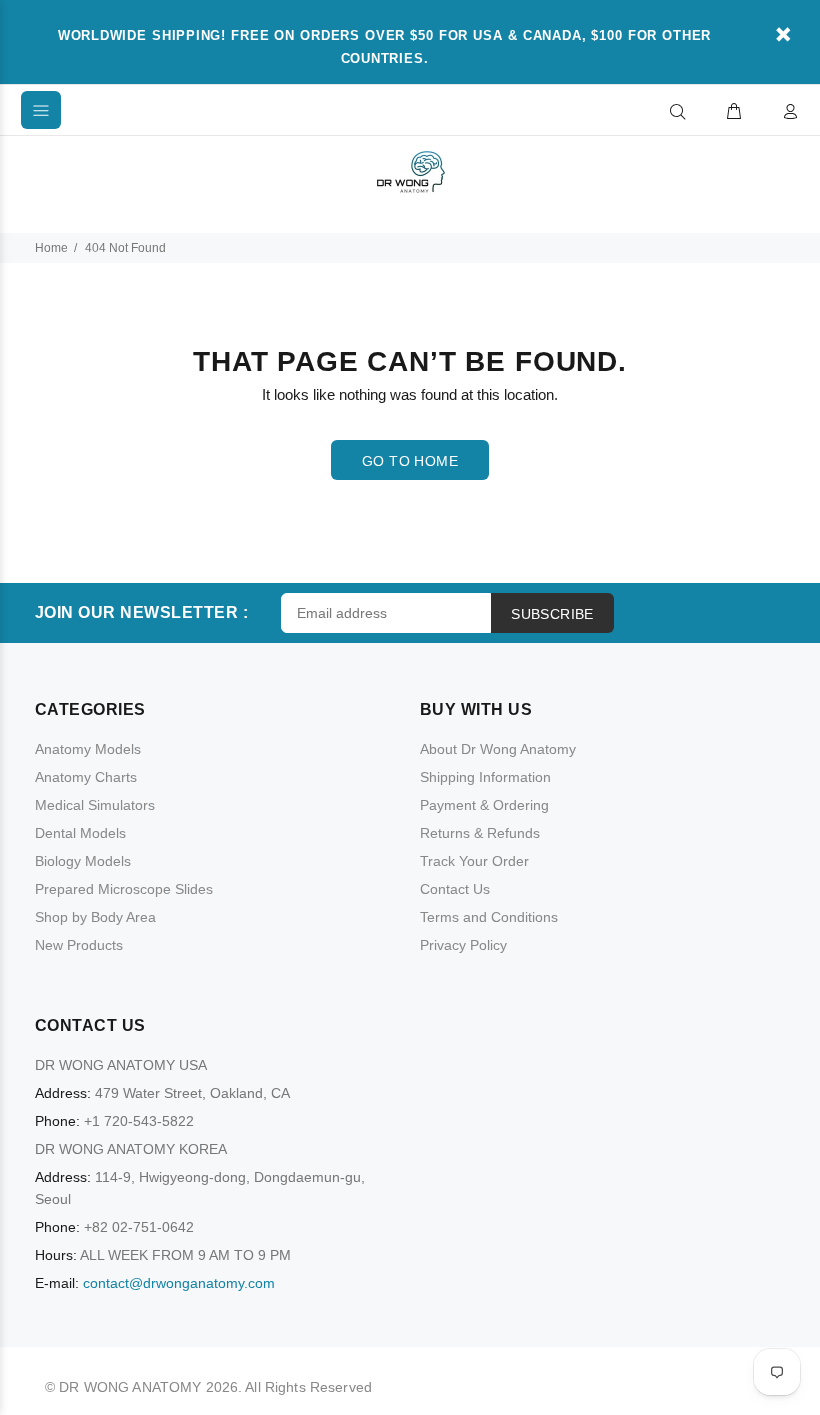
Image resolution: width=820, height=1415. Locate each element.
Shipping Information (485, 777)
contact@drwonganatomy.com (179, 1283)
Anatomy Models (88, 749)
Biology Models (83, 861)
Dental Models (80, 833)
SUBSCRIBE (552, 614)
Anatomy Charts (86, 777)
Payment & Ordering (484, 805)
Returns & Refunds (480, 833)
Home (51, 248)
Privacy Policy (463, 945)
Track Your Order (474, 861)
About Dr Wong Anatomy (498, 749)
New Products (79, 945)
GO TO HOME (410, 461)
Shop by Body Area (95, 917)
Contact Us (455, 889)
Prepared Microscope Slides (124, 889)
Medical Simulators (95, 805)
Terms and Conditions (489, 917)
